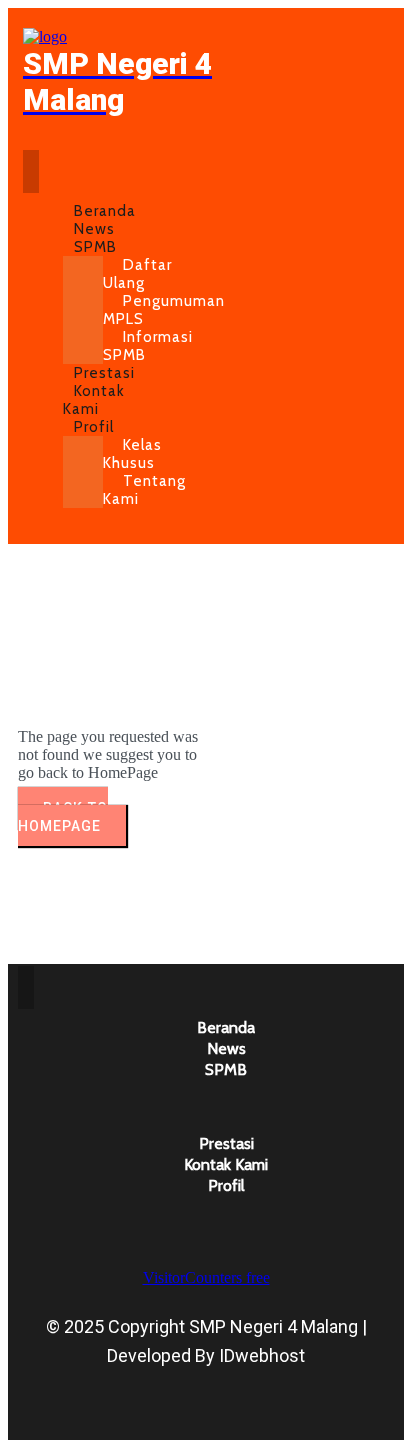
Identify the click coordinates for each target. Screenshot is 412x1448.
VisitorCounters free (206, 1277)
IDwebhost (262, 1355)
